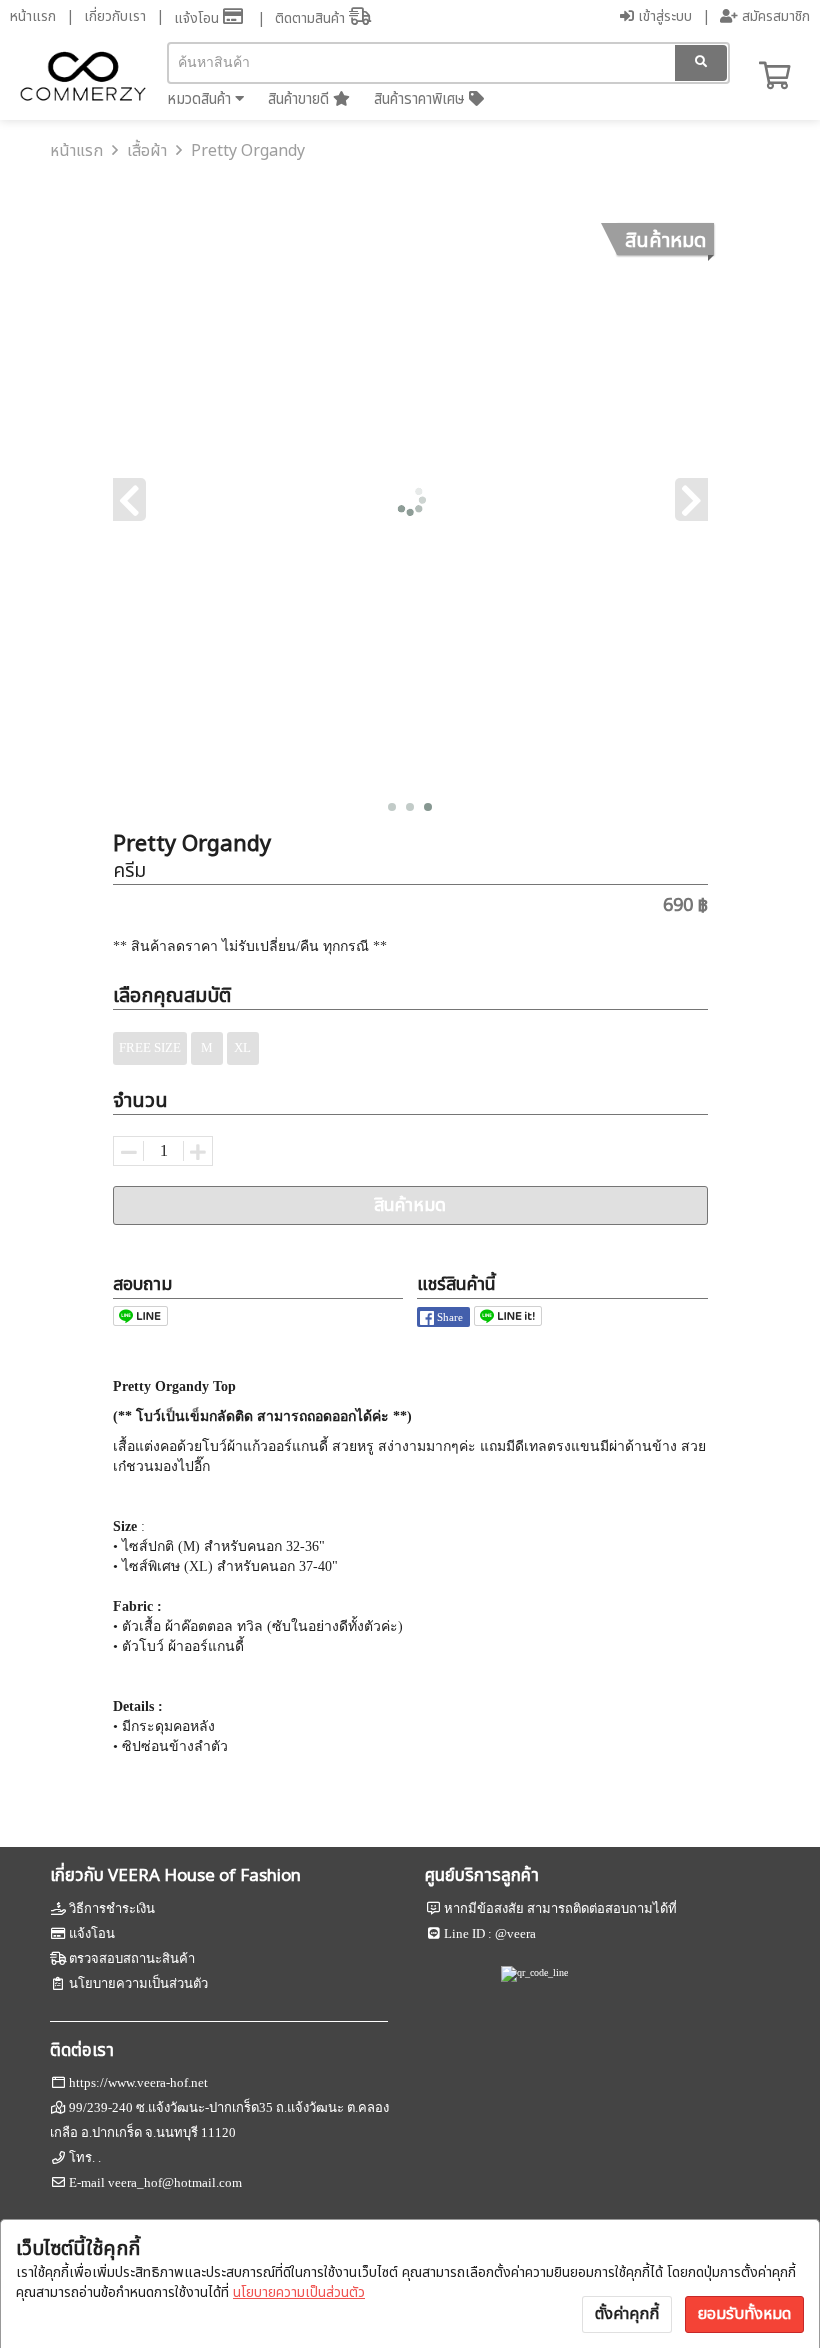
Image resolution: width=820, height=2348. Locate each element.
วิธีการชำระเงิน (112, 1908)
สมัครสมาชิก (774, 16)
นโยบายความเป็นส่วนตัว (299, 2292)
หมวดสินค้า (201, 99)
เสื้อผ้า (147, 151)
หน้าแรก (33, 16)
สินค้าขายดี (300, 99)
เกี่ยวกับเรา (115, 16)
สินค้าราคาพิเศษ (421, 99)
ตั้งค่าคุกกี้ (627, 2314)
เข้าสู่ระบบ (663, 16)
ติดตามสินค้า (312, 18)
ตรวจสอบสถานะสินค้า (132, 1958)
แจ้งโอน (198, 18)
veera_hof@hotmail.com (175, 2182)
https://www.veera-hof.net (138, 2082)
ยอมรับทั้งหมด (744, 2314)
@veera (515, 1933)
